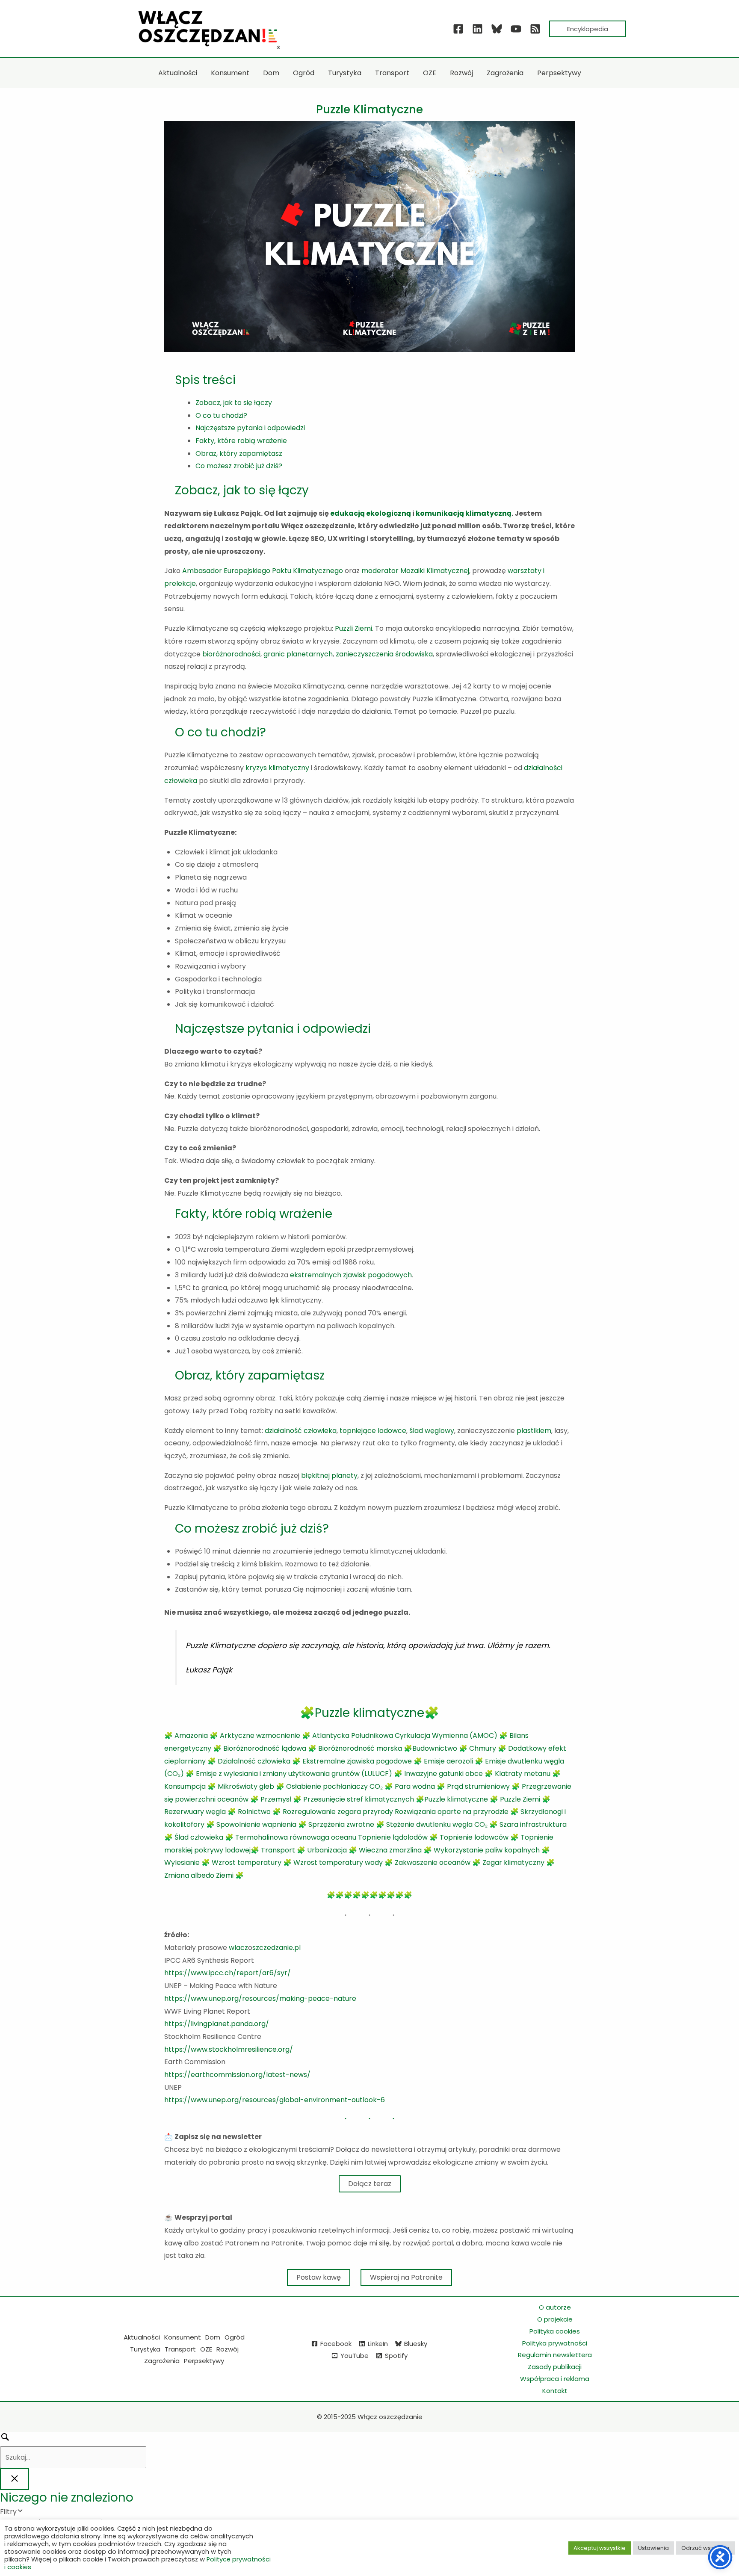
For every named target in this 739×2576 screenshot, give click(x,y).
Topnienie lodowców (474, 1837)
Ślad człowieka (199, 1837)
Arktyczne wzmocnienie (260, 1736)
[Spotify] (535, 29)
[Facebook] (458, 29)
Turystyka (145, 2349)
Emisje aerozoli (448, 1761)
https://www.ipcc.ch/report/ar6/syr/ (228, 1973)
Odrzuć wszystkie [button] (705, 2548)
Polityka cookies (555, 2331)
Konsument (183, 2337)
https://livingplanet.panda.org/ (217, 2024)
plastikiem (534, 1431)
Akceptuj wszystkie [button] (600, 2548)
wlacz (238, 1948)
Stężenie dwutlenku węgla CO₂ (437, 1824)
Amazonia (191, 1736)
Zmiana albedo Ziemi (199, 1875)
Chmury (483, 1748)
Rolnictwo (254, 1812)
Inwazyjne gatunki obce (443, 1774)
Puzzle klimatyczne (456, 1799)
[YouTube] (516, 29)
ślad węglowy (432, 1431)
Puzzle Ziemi (520, 1799)
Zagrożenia (162, 2361)
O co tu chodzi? (221, 415)
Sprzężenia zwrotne (341, 1824)
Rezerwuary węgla (195, 1812)
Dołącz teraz (370, 2184)
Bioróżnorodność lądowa (265, 1748)
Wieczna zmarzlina (390, 1850)
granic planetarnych (298, 654)
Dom (213, 2337)
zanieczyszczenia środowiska (384, 654)
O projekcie (555, 2319)
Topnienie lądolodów (393, 1837)
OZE (206, 2349)
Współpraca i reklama (555, 2379)
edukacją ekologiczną (371, 513)
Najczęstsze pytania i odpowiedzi (250, 428)
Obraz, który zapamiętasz (239, 453)
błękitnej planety (329, 1476)
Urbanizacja (327, 1850)
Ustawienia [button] (653, 2548)
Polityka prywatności (555, 2343)
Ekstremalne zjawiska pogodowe (358, 1761)
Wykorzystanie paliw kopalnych (487, 1850)
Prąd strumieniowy (478, 1786)
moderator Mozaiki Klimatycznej (415, 571)
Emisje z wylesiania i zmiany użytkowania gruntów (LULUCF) (294, 1774)
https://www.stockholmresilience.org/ (229, 2049)
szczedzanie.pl (276, 1948)
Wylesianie (182, 1863)
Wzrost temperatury (247, 1863)
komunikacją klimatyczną (464, 513)
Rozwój (228, 2349)
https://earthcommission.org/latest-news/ (237, 2075)
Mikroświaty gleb (246, 1786)
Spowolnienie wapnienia (256, 1824)
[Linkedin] (477, 29)
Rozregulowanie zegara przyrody (338, 1812)
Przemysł (276, 1799)
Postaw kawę (319, 2277)
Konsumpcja (185, 1786)
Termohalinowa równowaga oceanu (296, 1837)
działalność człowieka (301, 1431)
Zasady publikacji (555, 2367)
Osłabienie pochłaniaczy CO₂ (334, 1786)
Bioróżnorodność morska (360, 1748)
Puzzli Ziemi (353, 628)
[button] (588, 29)
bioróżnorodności (231, 654)
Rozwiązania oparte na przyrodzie (452, 1812)
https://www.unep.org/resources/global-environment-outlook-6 (275, 2100)
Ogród (235, 2337)
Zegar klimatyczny (513, 1863)
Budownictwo (435, 1748)
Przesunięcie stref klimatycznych (359, 1799)
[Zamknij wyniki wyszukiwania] (15, 2479)
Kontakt (555, 2391)
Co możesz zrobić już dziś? (239, 466)
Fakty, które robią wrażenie (241, 441)
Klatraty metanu (523, 1774)
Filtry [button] (21, 2512)
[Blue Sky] (497, 29)
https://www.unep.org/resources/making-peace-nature (260, 1998)
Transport (278, 1850)
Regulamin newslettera (555, 2355)
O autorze (555, 2307)
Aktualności (142, 2337)
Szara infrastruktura (533, 1824)
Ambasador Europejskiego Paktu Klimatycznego (263, 571)
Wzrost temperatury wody (338, 1863)
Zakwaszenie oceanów (433, 1863)
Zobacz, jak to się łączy (234, 403)
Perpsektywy (204, 2361)
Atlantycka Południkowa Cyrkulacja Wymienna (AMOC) (405, 1736)
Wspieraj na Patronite (406, 2277)
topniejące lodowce (373, 1431)
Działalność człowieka (254, 1761)
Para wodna (415, 1786)
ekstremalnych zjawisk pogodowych (351, 1275)
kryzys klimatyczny (277, 768)
